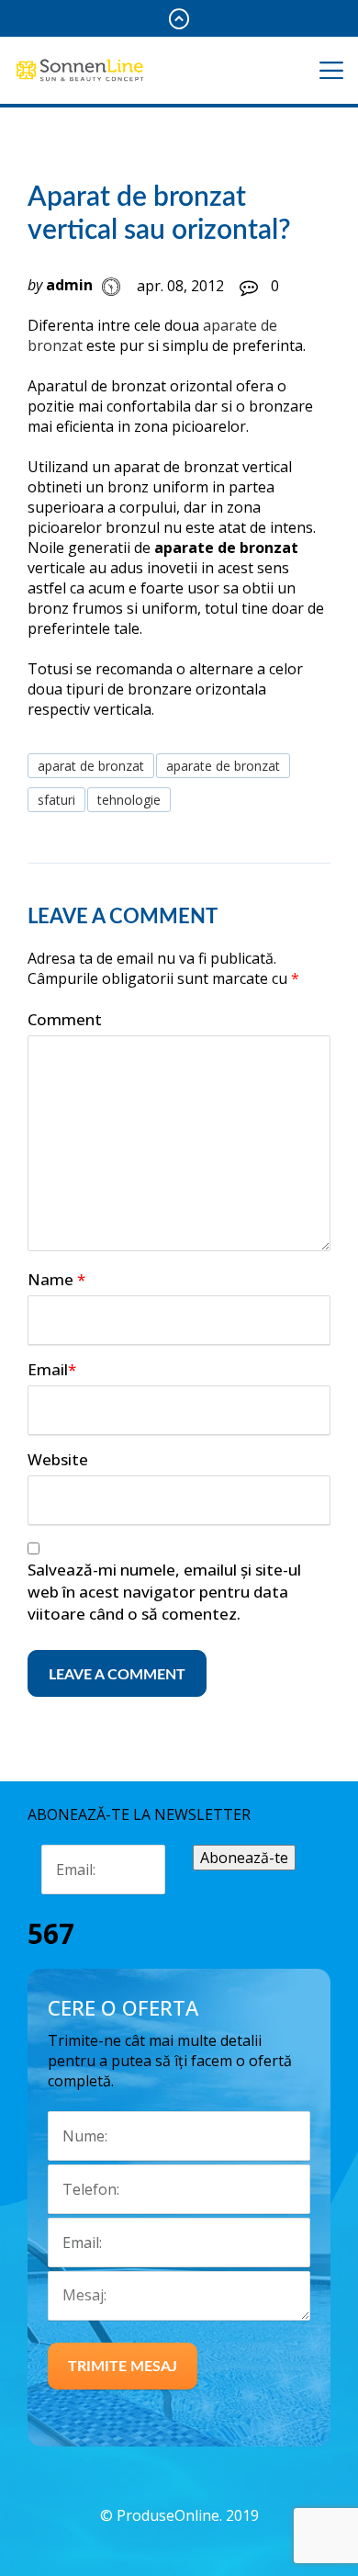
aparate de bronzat (223, 766)
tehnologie (129, 800)
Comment (65, 1019)
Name (56, 1279)
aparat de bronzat (91, 766)
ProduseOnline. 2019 (188, 2515)
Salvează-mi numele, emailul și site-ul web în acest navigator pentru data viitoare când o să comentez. (164, 1592)
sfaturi (56, 800)
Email (52, 1369)
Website (58, 1459)
